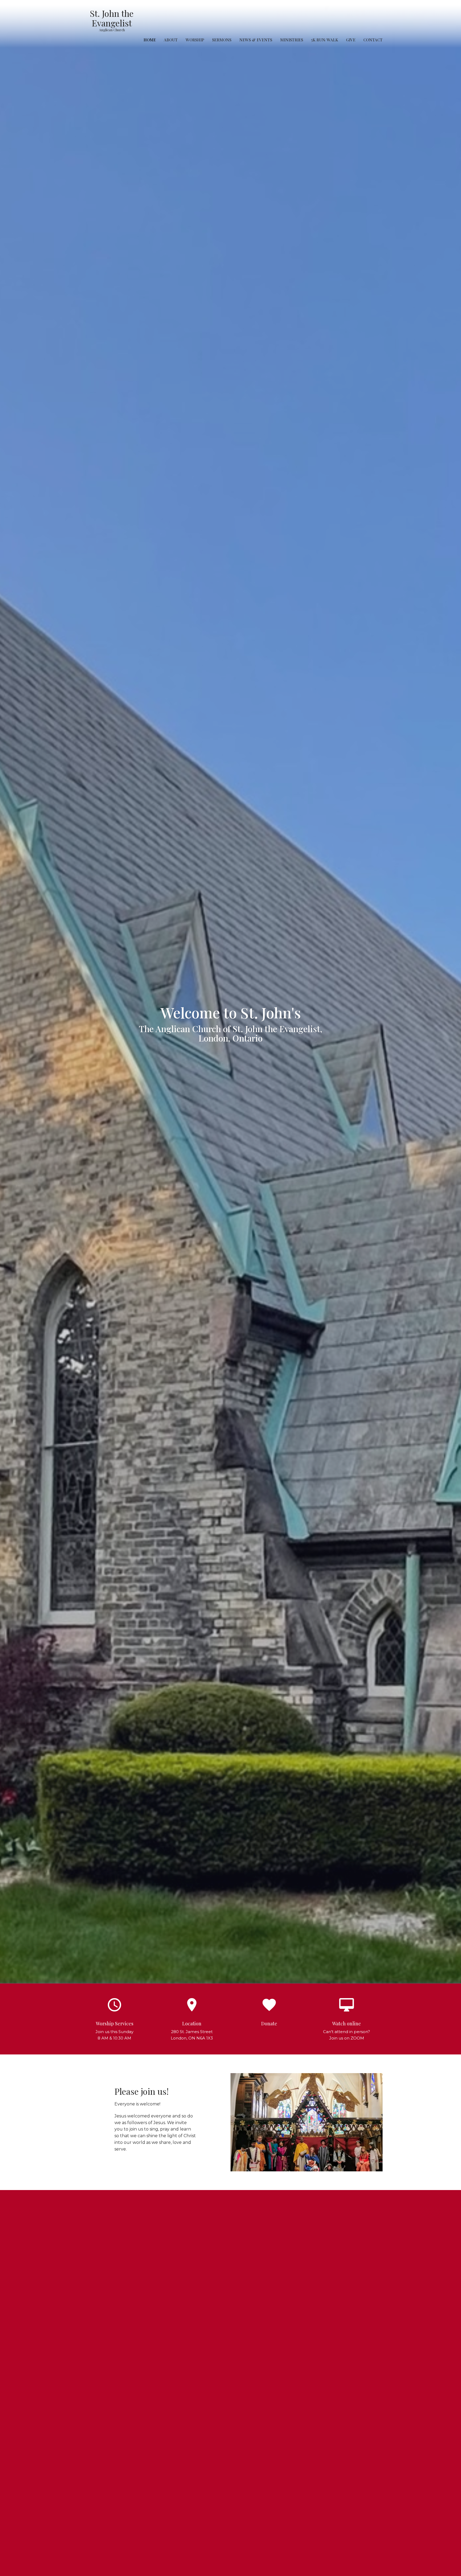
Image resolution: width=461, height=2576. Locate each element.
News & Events (256, 40)
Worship (195, 40)
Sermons (222, 40)
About (171, 40)
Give (351, 40)
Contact (373, 40)
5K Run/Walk (325, 40)
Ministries (292, 40)
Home (150, 40)
